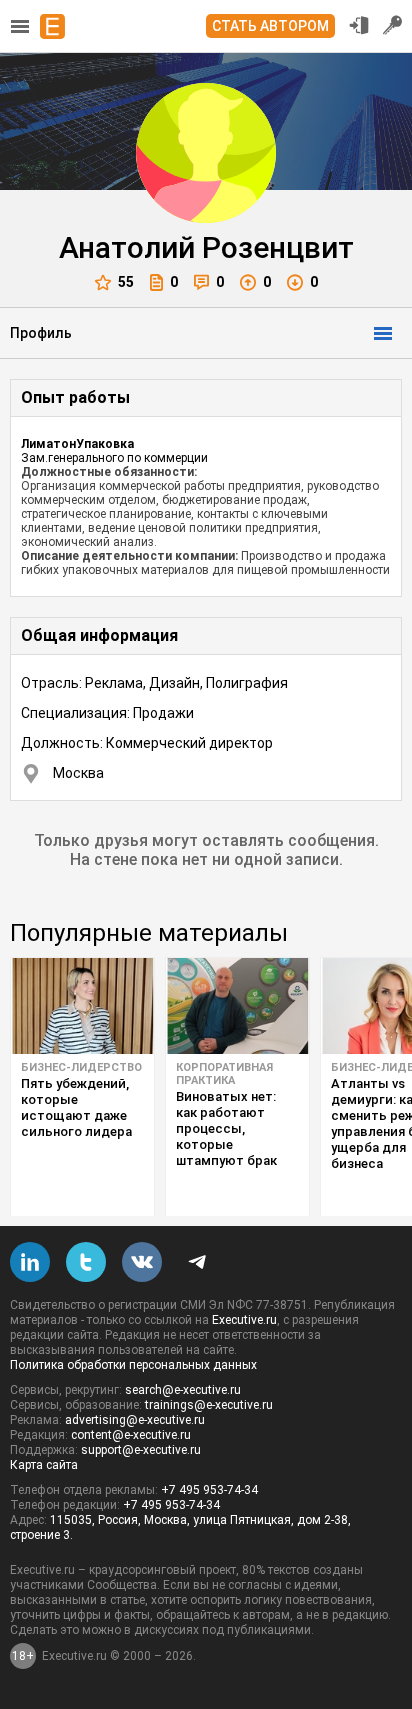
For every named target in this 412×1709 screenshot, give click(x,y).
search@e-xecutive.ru (183, 1390)
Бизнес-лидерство (81, 1067)
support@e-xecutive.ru (141, 1450)
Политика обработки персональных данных (133, 1365)
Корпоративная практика (224, 1074)
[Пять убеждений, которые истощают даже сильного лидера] (82, 1006)
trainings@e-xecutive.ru (209, 1405)
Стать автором (270, 26)
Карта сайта (44, 1465)
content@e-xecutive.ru (131, 1435)
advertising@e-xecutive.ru (135, 1420)
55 (126, 282)
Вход (359, 25)
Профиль (41, 333)
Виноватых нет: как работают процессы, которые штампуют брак (226, 1128)
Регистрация (393, 25)
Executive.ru (244, 1320)
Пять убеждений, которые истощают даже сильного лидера (76, 1107)
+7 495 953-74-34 (209, 1490)
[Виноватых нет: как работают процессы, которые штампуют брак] (237, 1006)
